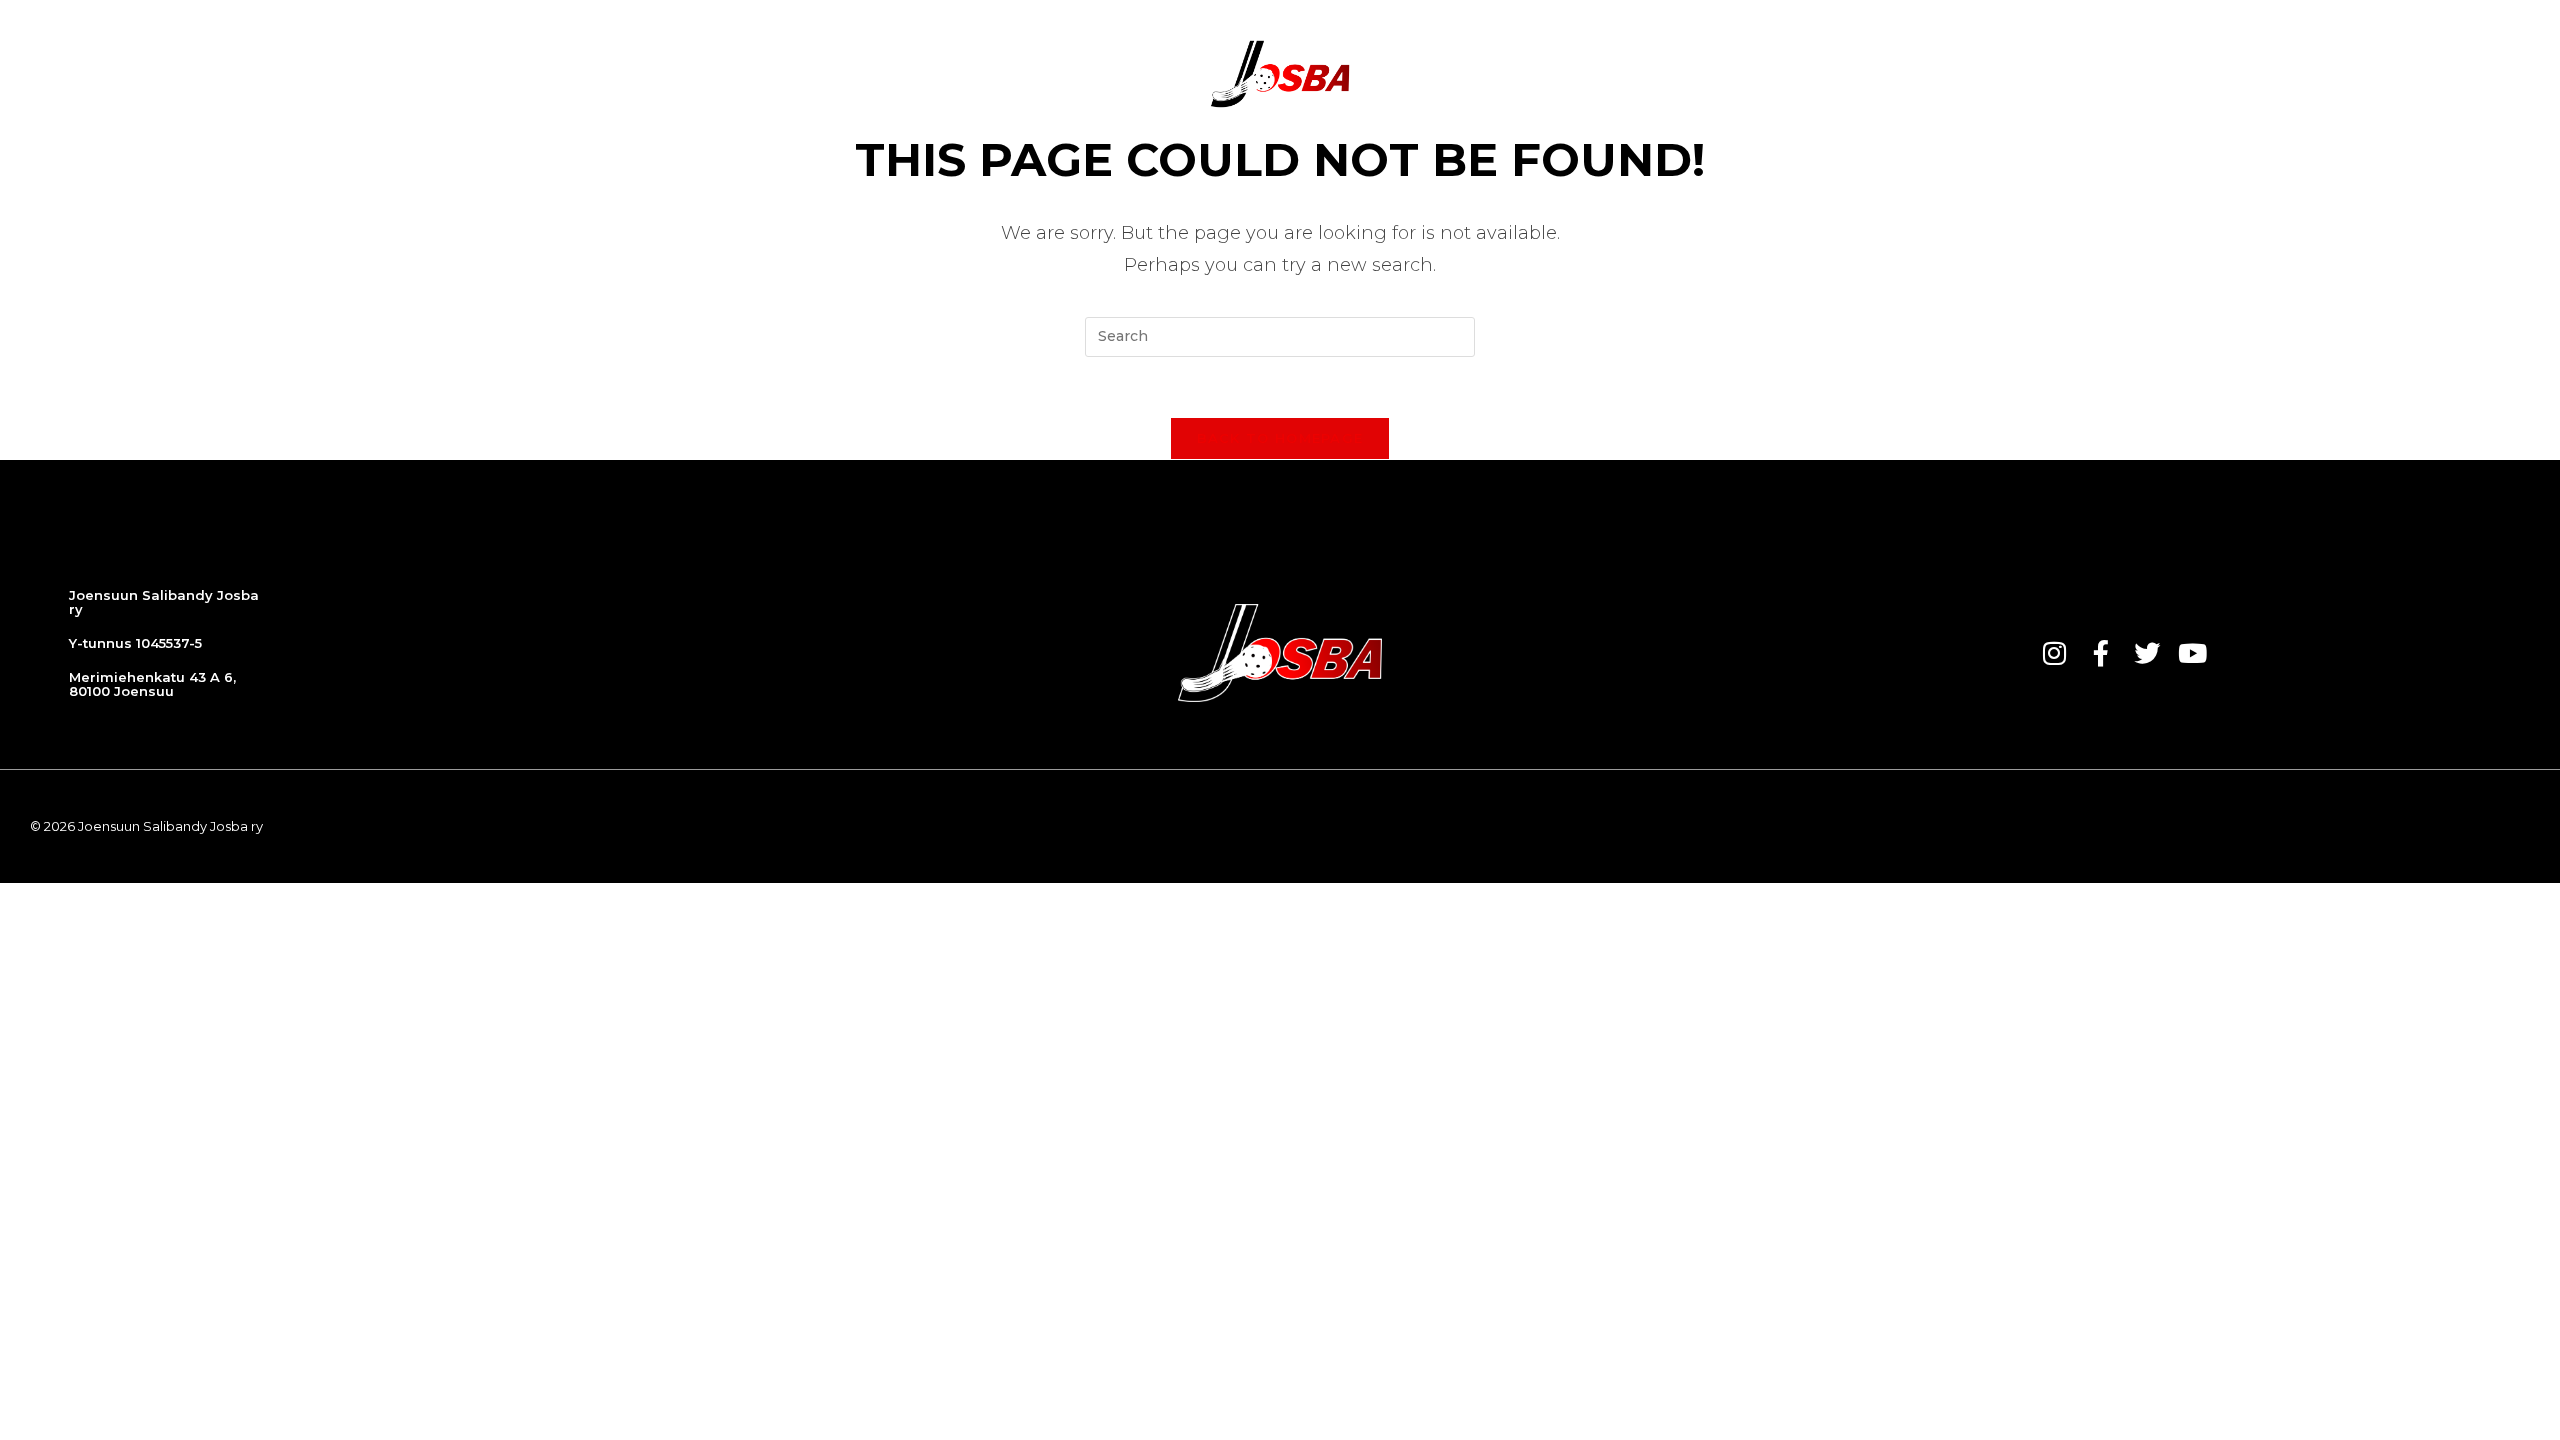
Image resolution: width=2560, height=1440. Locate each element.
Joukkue (1026, 74)
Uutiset (834, 74)
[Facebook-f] (2101, 653)
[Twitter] (2147, 653)
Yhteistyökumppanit (1663, 74)
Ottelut (929, 74)
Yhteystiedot (1840, 74)
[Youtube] (2193, 653)
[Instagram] (2055, 653)
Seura (1522, 74)
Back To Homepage (1280, 438)
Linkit (1950, 74)
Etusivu (743, 74)
